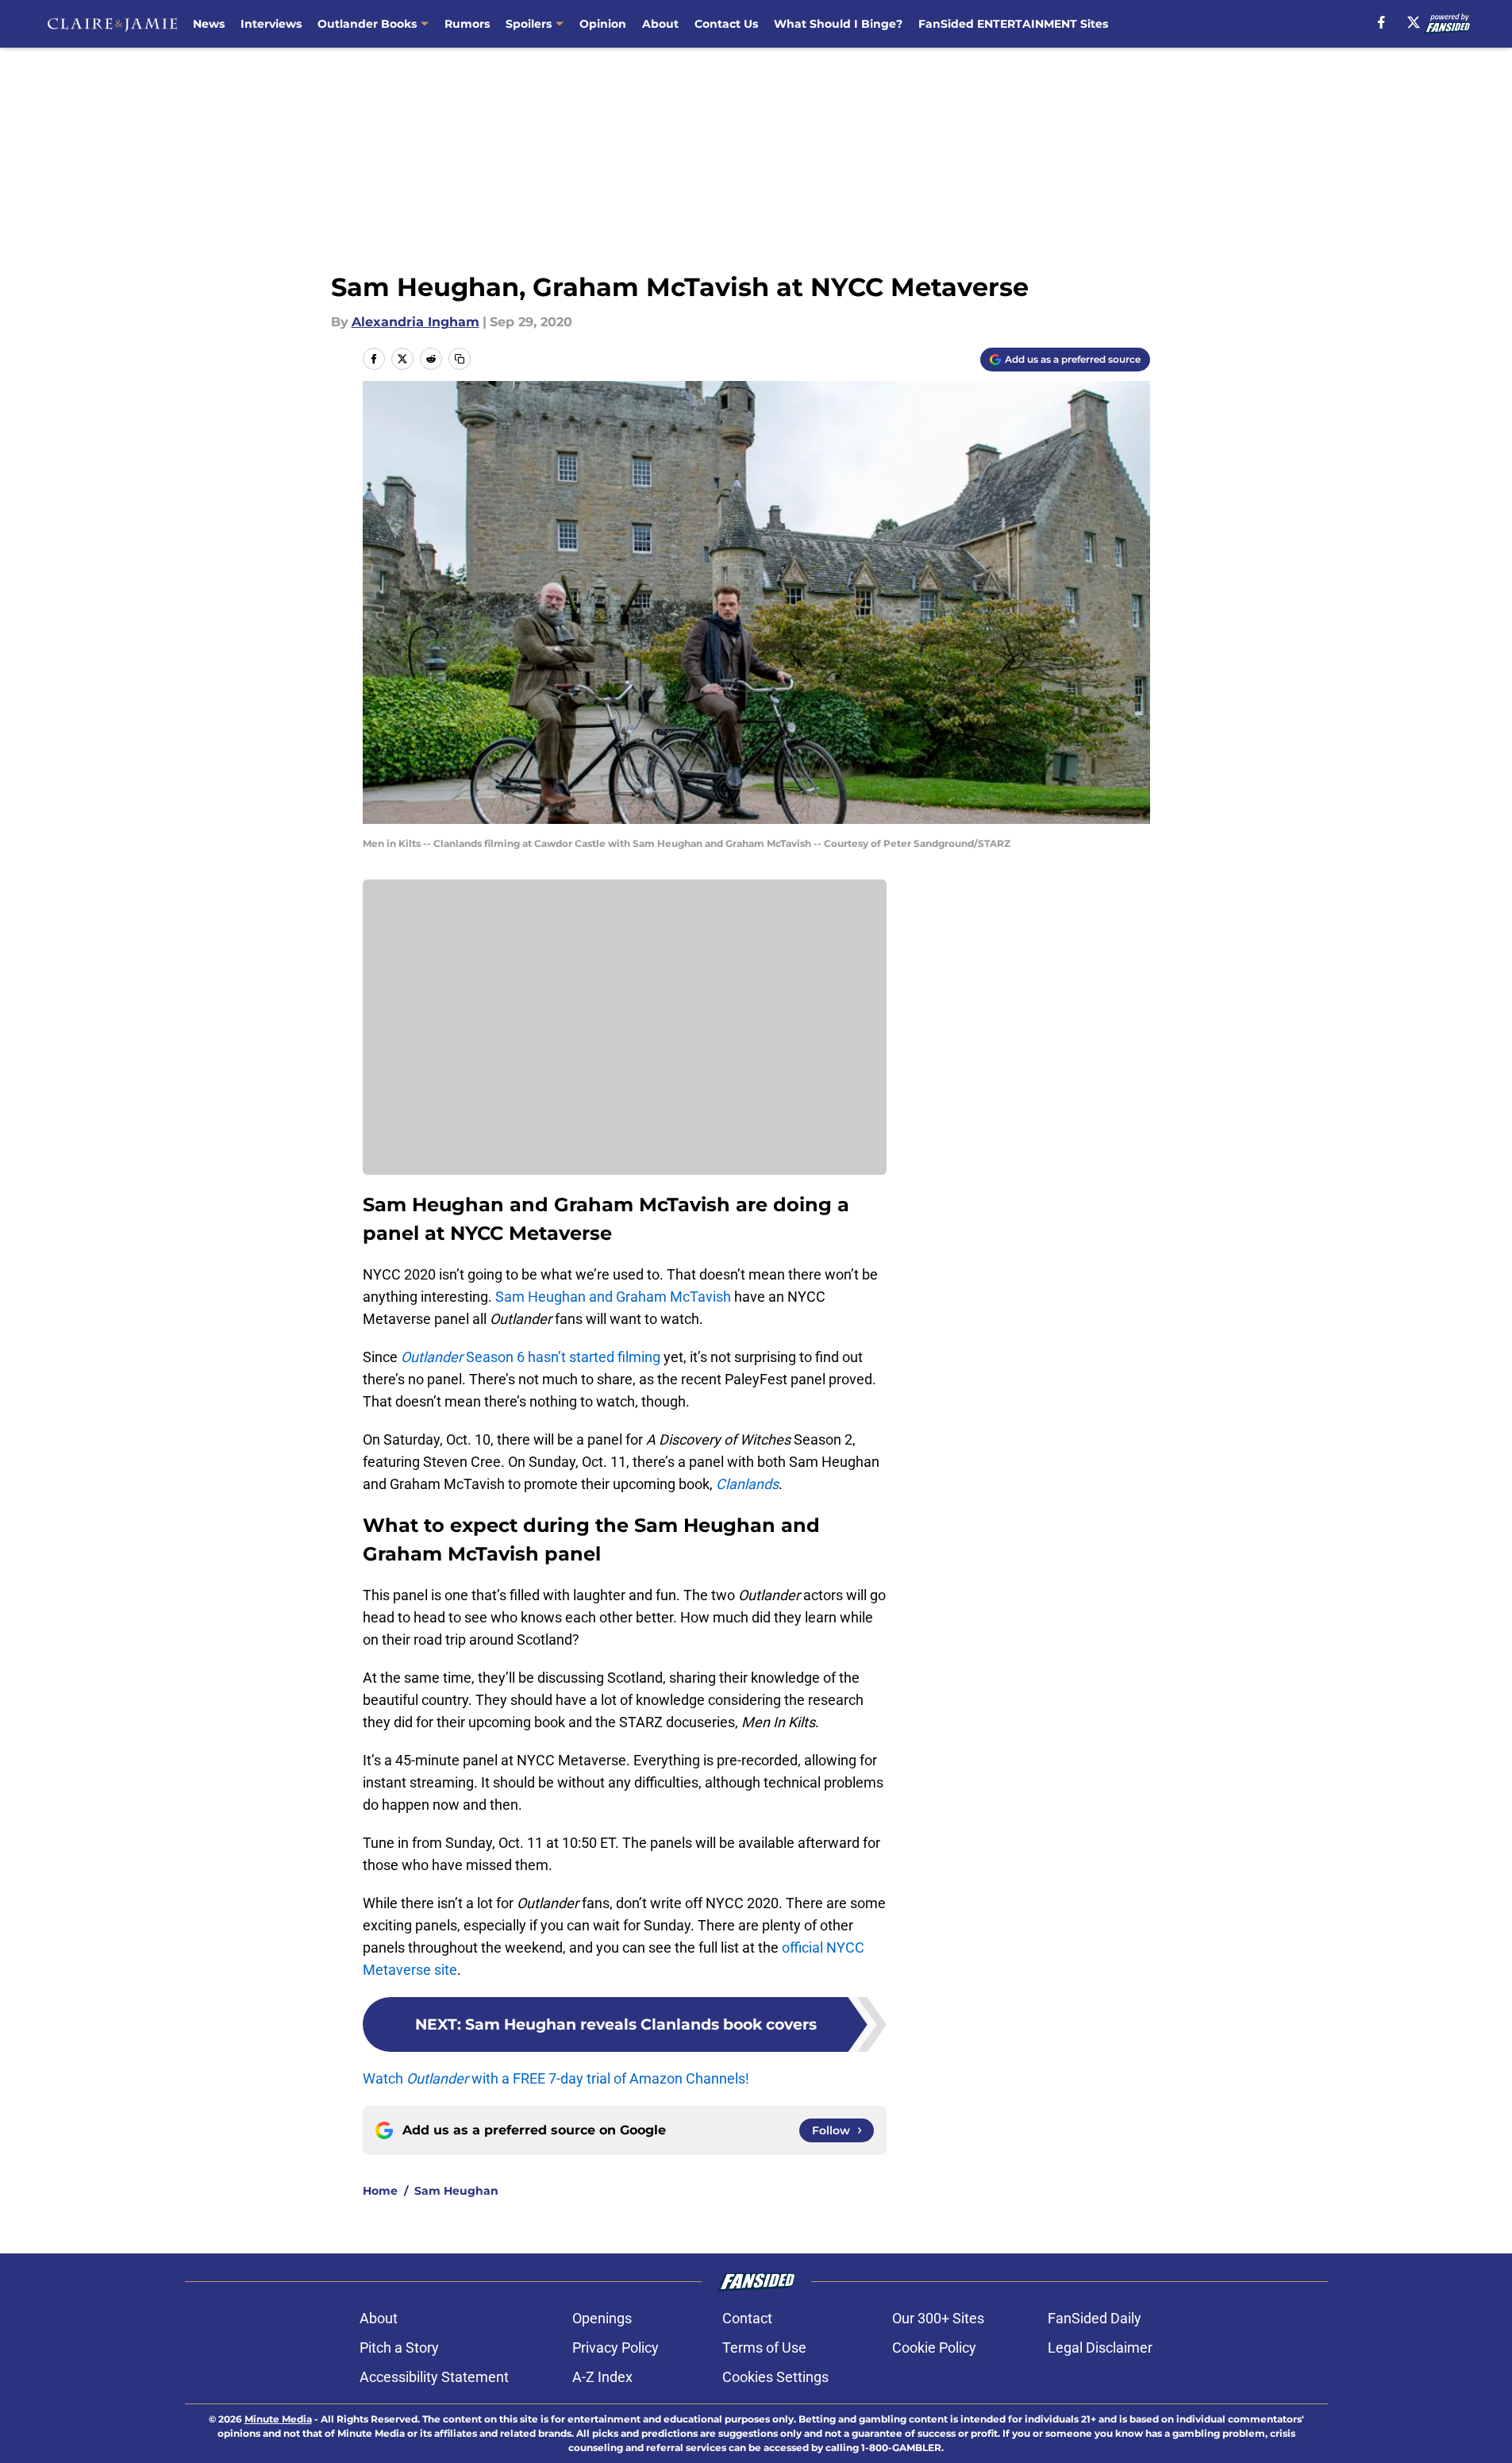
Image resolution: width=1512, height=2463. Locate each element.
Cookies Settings (775, 2377)
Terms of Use (764, 2348)
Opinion (603, 24)
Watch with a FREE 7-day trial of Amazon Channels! (556, 2078)
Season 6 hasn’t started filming (531, 1357)
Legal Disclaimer (1100, 2348)
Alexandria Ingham (416, 322)
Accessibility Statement (434, 2377)
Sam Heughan (456, 2191)
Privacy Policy (616, 2348)
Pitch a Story (399, 2348)
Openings (602, 2318)
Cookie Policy (934, 2348)
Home (380, 2191)
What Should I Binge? (838, 24)
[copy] (460, 359)
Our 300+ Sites (938, 2318)
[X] (1414, 22)
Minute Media (278, 2419)
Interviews (271, 24)
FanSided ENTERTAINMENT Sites (1013, 24)
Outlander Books (367, 24)
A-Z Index (602, 2377)
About (660, 24)
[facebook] (1381, 22)
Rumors (467, 24)
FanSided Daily (1095, 2318)
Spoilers (529, 24)
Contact (747, 2318)
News (209, 24)
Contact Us (726, 24)
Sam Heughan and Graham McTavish (613, 1297)
